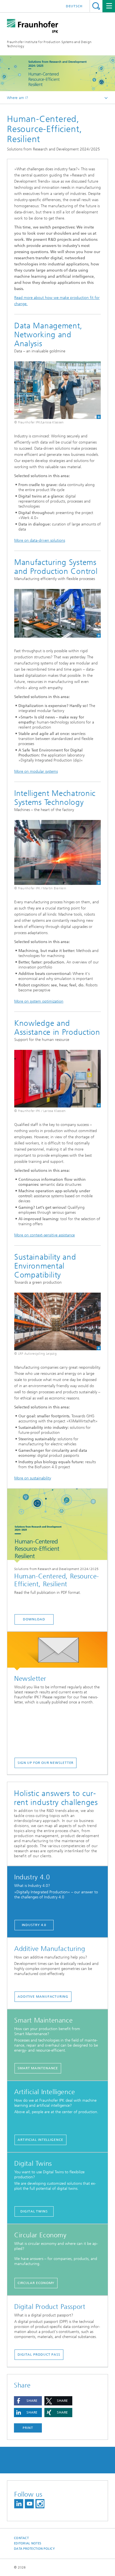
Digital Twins (34, 2211)
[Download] (57, 1526)
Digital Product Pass (39, 2355)
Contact (21, 2538)
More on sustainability (33, 1478)
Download (34, 1619)
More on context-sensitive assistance (45, 1235)
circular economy (36, 2283)
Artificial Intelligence (40, 2140)
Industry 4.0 (34, 1925)
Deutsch (74, 6)
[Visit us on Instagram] (40, 2504)
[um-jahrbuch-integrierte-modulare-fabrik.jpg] (57, 613)
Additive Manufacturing (43, 1997)
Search (96, 6)
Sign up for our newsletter (45, 1763)
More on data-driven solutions (40, 540)
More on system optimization (39, 1001)
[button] (28, 2401)
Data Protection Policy (34, 2549)
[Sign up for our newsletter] (57, 1651)
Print (28, 2428)
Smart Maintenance (38, 2068)
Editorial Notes (28, 2543)
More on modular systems (36, 771)
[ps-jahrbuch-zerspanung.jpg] (57, 853)
